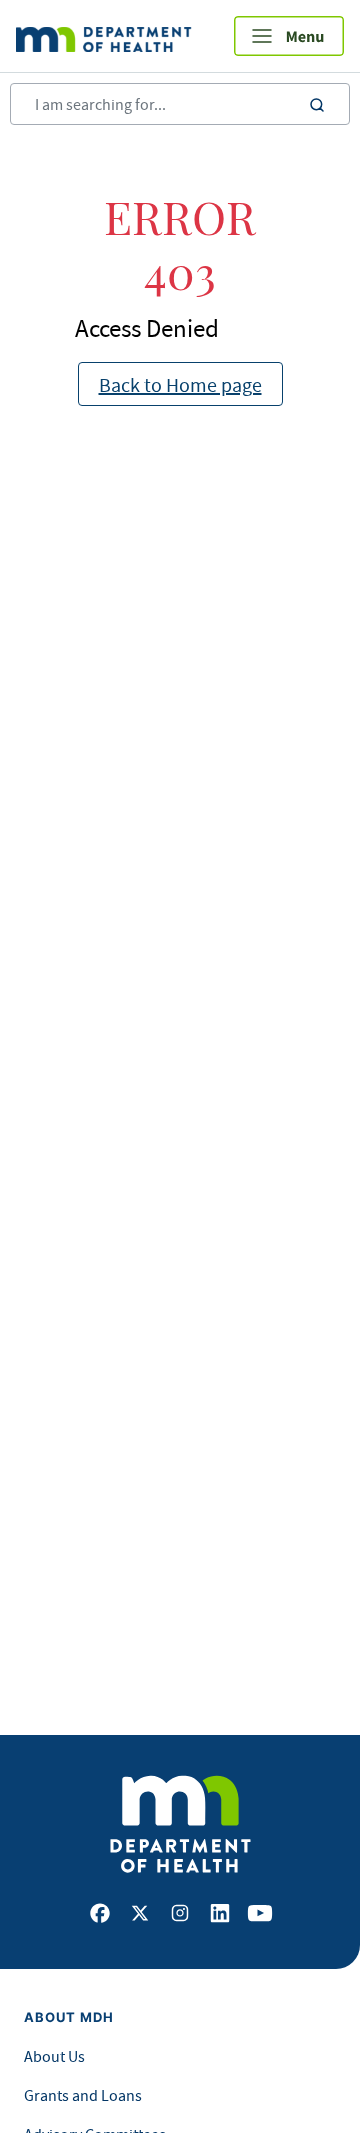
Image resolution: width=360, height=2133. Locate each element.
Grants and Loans (83, 2095)
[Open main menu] (289, 36)
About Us (54, 2056)
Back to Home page (180, 384)
